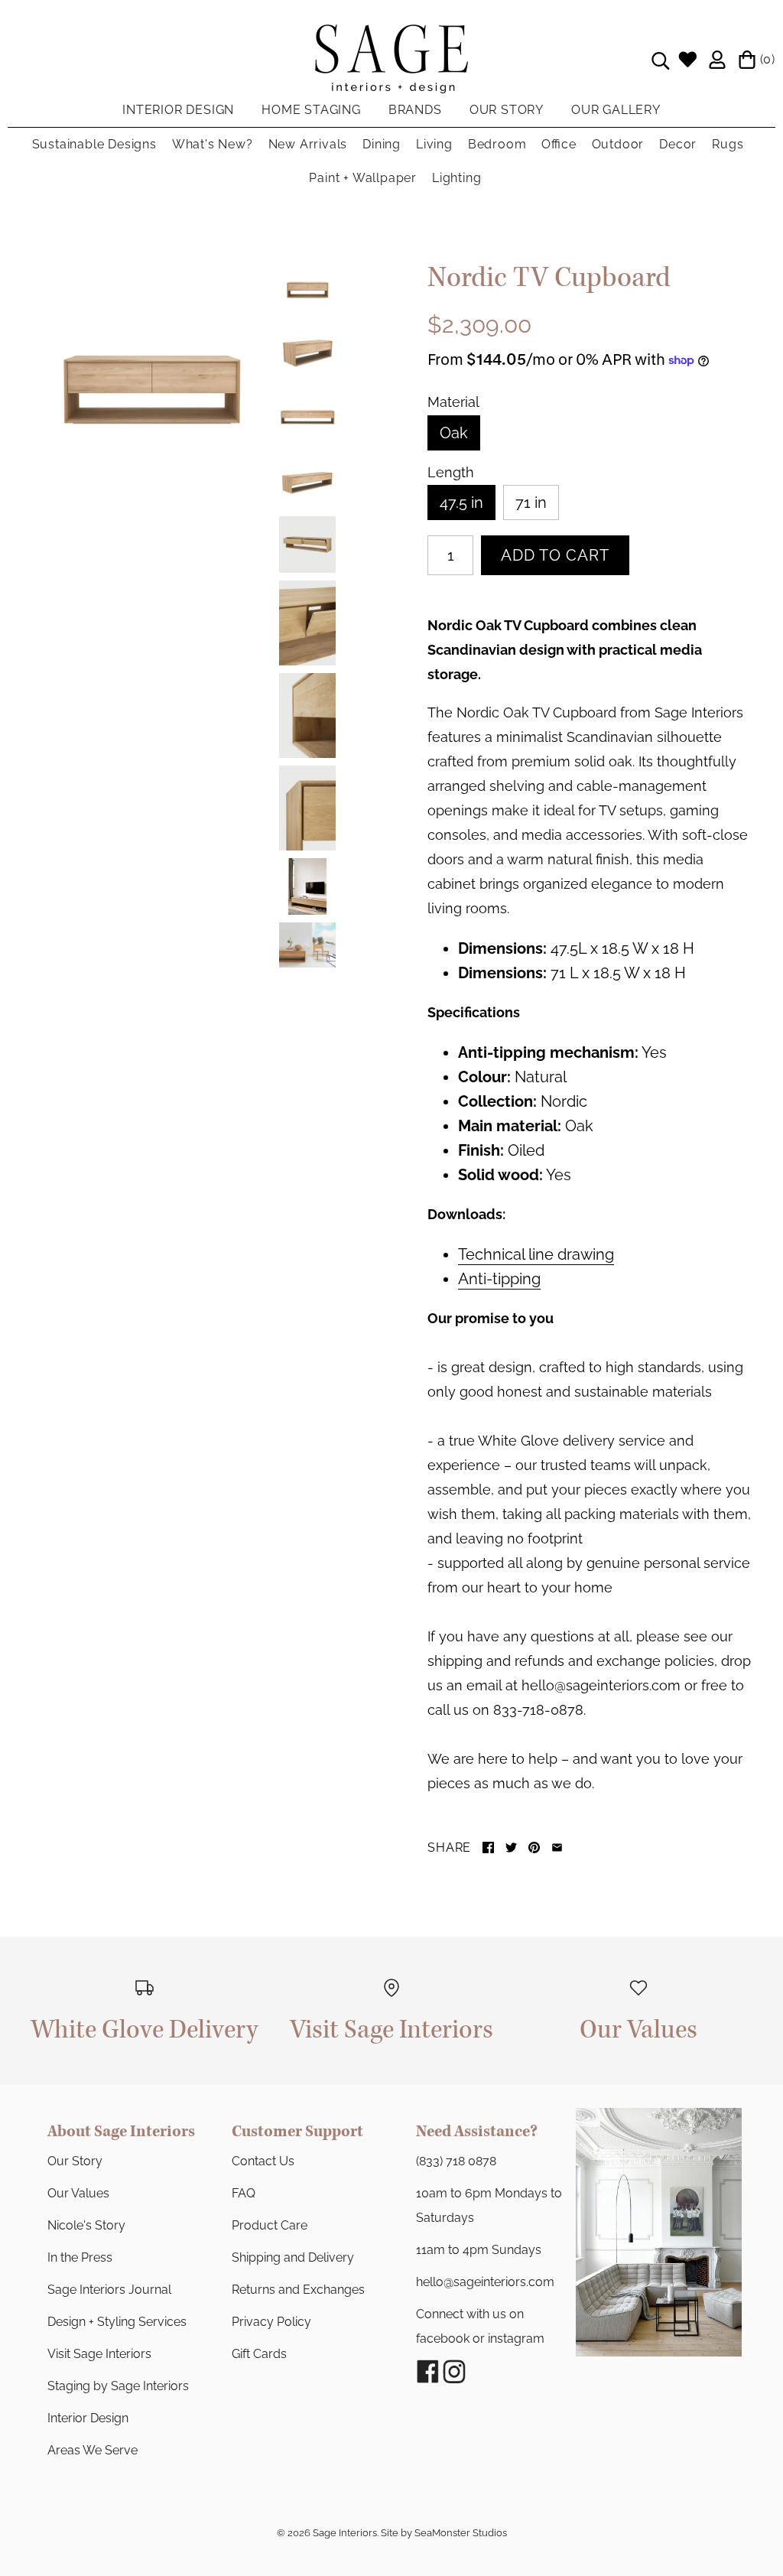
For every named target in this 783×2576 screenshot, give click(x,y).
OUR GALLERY (616, 110)
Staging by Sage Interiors (118, 2386)
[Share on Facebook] (488, 1847)
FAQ (244, 2193)
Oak (454, 433)
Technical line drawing (536, 1254)
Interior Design (88, 2418)
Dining (382, 144)
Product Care (270, 2225)
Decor (678, 144)
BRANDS (415, 110)
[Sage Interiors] (391, 37)
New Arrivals (308, 144)
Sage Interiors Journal (109, 2290)
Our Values (78, 2193)
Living (434, 144)
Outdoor (618, 144)
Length (451, 473)
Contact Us (263, 2161)
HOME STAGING (311, 110)
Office (559, 144)
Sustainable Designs (94, 144)
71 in (531, 503)
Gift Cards (259, 2354)
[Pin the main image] (534, 1847)
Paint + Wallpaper (363, 178)
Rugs (728, 144)
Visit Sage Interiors (99, 2354)
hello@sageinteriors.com (485, 2282)
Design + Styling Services (117, 2322)
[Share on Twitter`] (511, 1847)
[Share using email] (557, 1847)
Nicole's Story (86, 2225)
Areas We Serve (93, 2450)
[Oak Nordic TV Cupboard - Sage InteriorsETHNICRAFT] (151, 380)
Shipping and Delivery (293, 2257)
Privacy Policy (271, 2322)
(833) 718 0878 (456, 2161)
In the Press (80, 2257)
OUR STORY (507, 110)
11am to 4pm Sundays (479, 2250)
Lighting (456, 178)
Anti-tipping (499, 1279)
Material (453, 402)
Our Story (75, 2161)
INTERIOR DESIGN (178, 110)
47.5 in (461, 503)
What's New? (213, 144)
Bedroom (497, 144)
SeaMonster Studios (461, 2533)
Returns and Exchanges (298, 2290)
